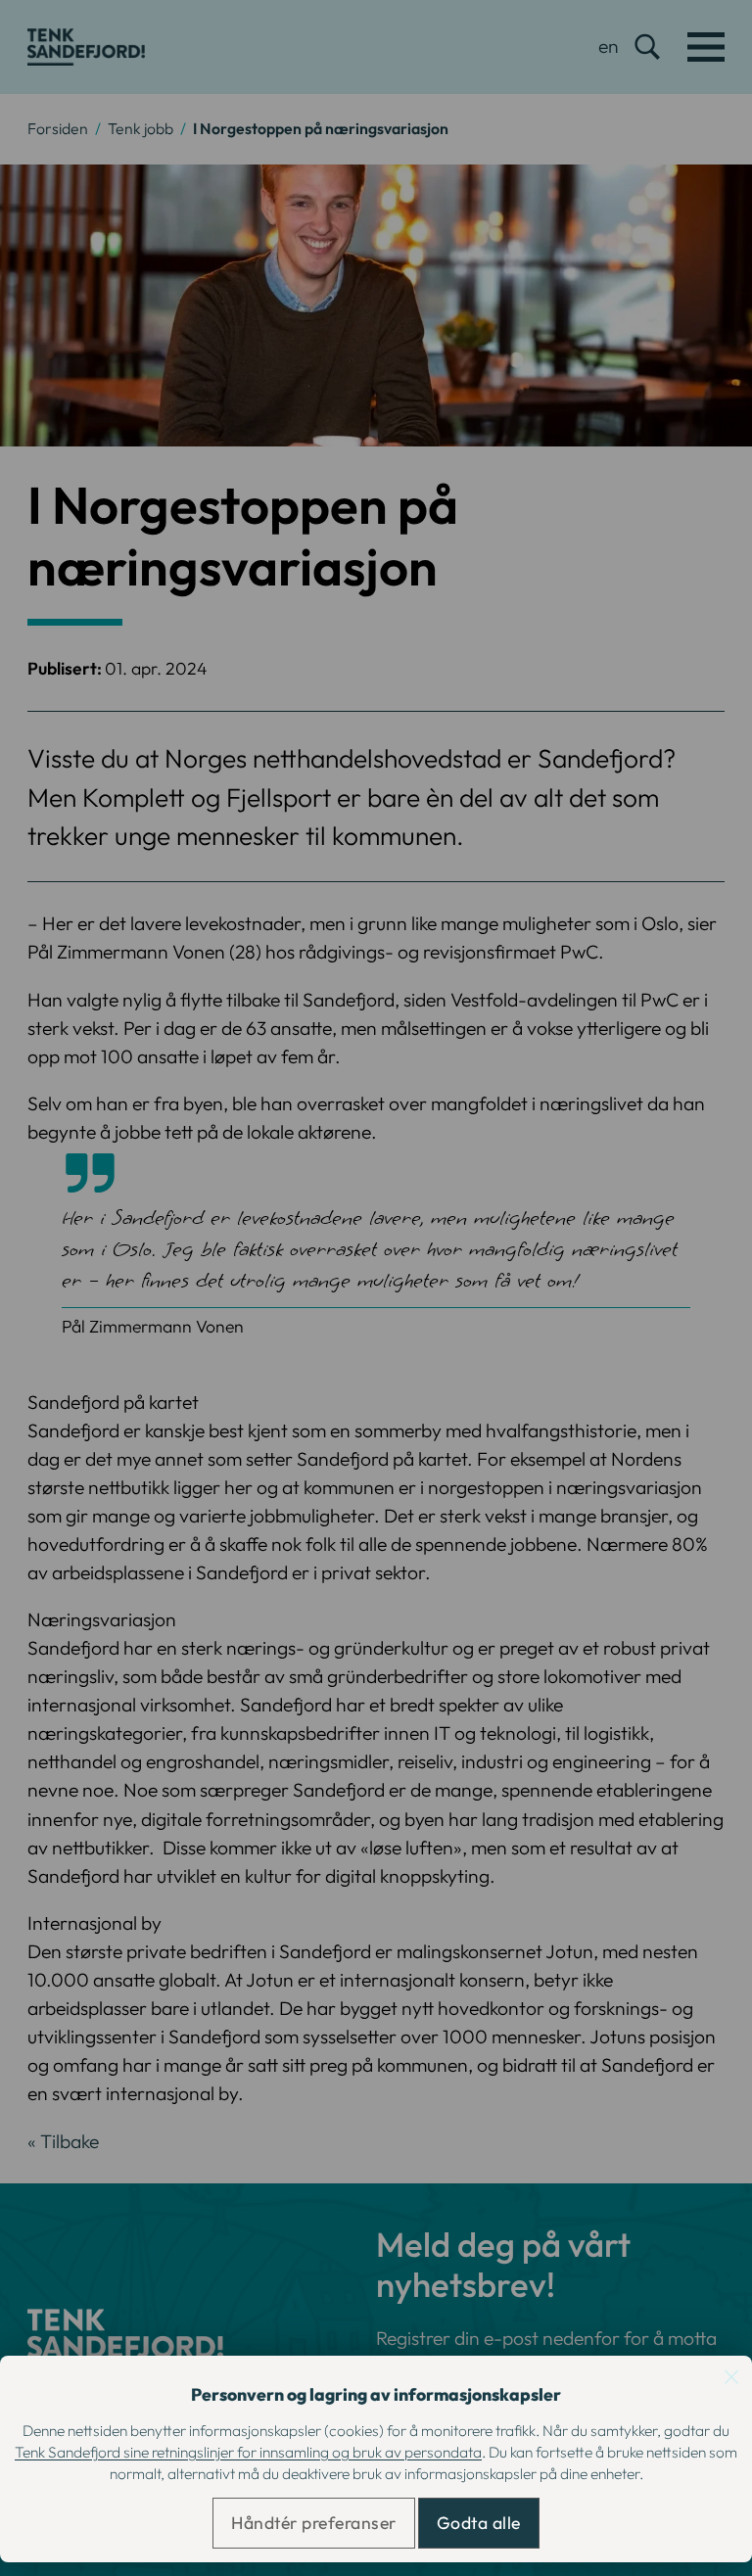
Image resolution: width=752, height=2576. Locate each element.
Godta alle (479, 2523)
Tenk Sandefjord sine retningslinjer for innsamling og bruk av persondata (248, 2452)
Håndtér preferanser (314, 2523)
